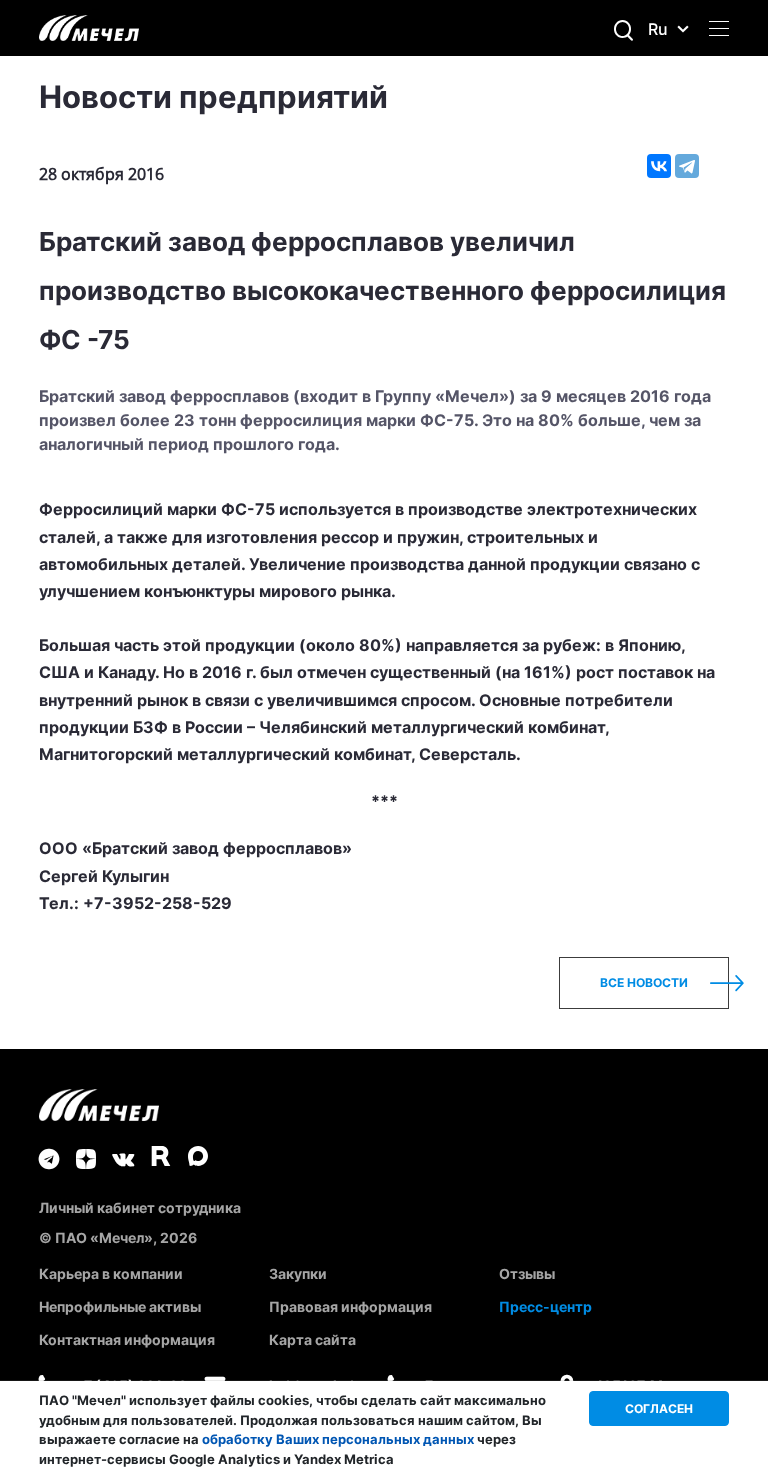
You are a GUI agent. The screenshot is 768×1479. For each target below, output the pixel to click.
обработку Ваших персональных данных (338, 1439)
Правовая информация (350, 1306)
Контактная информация (127, 1339)
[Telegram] (687, 166)
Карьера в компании (111, 1273)
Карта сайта (312, 1339)
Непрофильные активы (120, 1306)
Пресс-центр (545, 1306)
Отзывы (527, 1273)
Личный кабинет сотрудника (140, 1207)
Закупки (298, 1273)
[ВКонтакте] (659, 166)
